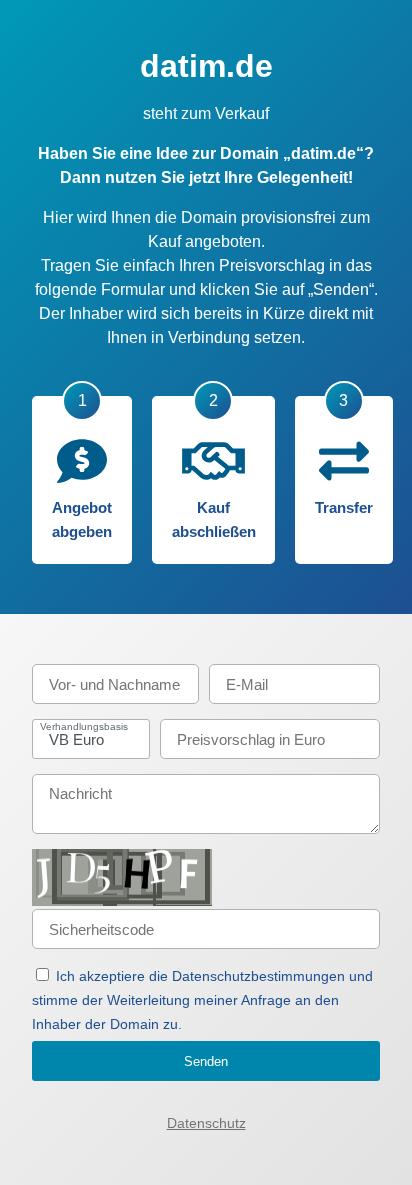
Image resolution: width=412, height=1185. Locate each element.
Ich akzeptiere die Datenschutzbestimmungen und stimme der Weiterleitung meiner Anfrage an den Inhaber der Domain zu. (202, 1000)
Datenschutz (206, 1123)
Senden (206, 1061)
